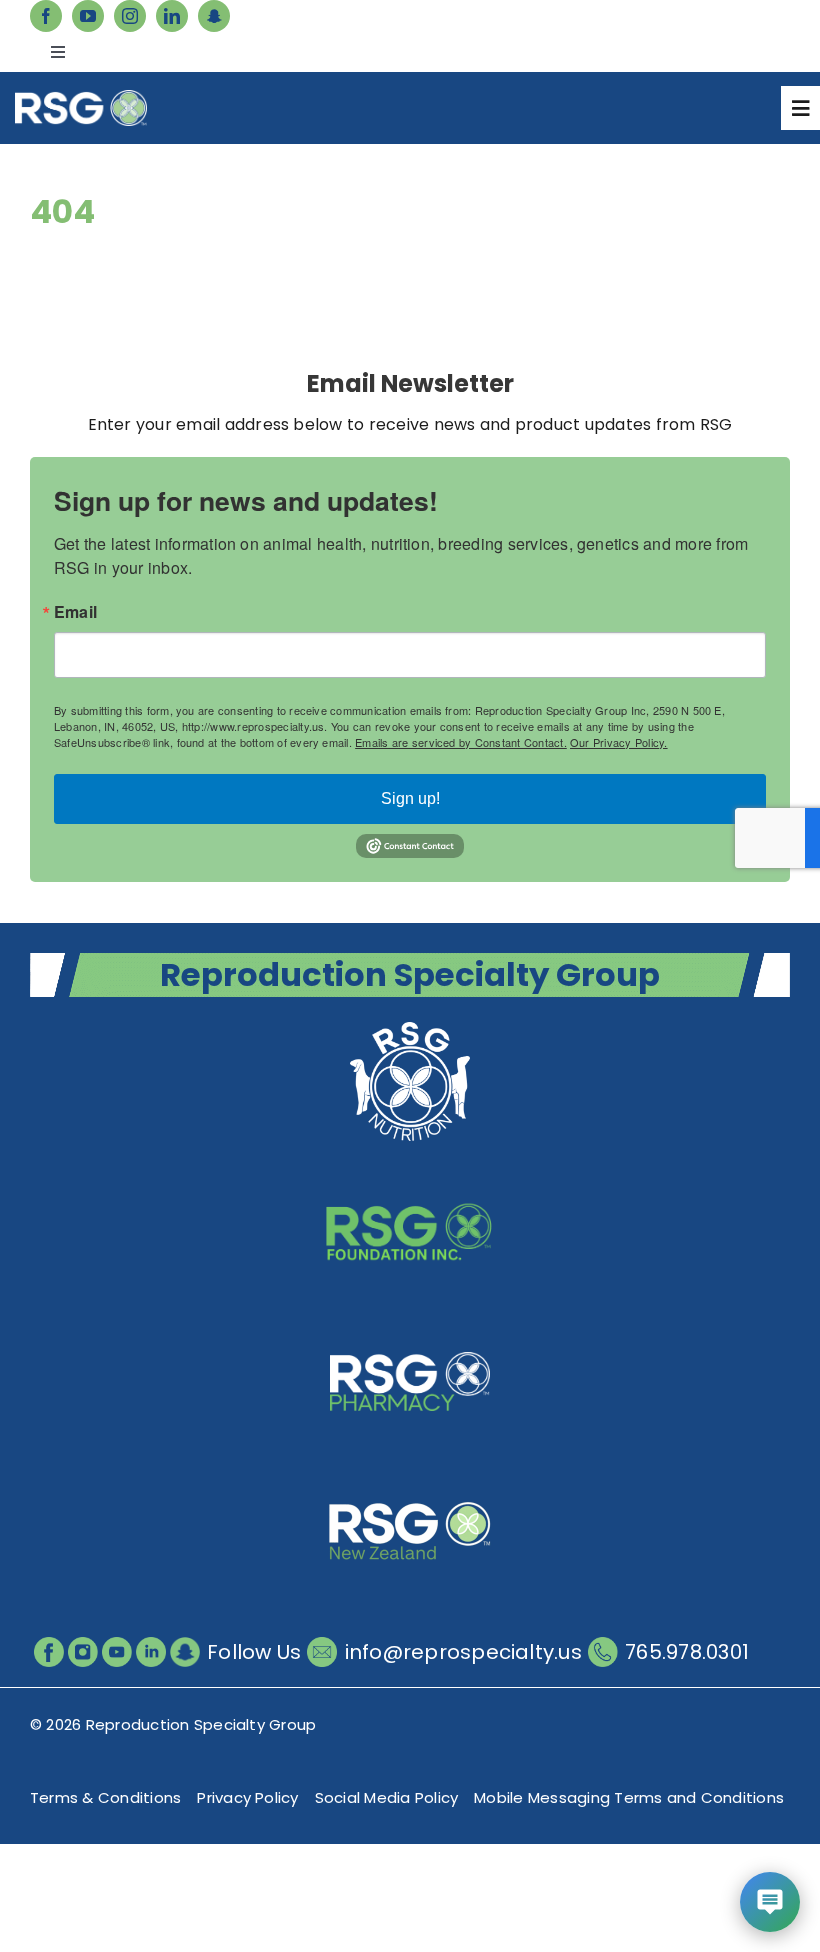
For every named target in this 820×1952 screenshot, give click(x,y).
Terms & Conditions (105, 1797)
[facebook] (46, 16)
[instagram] (130, 16)
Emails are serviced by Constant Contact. (461, 742)
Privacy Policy (247, 1797)
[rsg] (81, 97)
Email (75, 612)
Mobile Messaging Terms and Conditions (629, 1797)
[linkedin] (172, 16)
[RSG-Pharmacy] (410, 1324)
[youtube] (88, 16)
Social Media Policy (387, 1797)
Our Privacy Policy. (619, 742)
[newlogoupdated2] (410, 1024)
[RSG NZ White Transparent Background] (410, 1474)
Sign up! (410, 798)
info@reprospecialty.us (463, 1652)
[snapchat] (214, 16)
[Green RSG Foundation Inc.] (410, 1174)
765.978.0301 (687, 1652)
